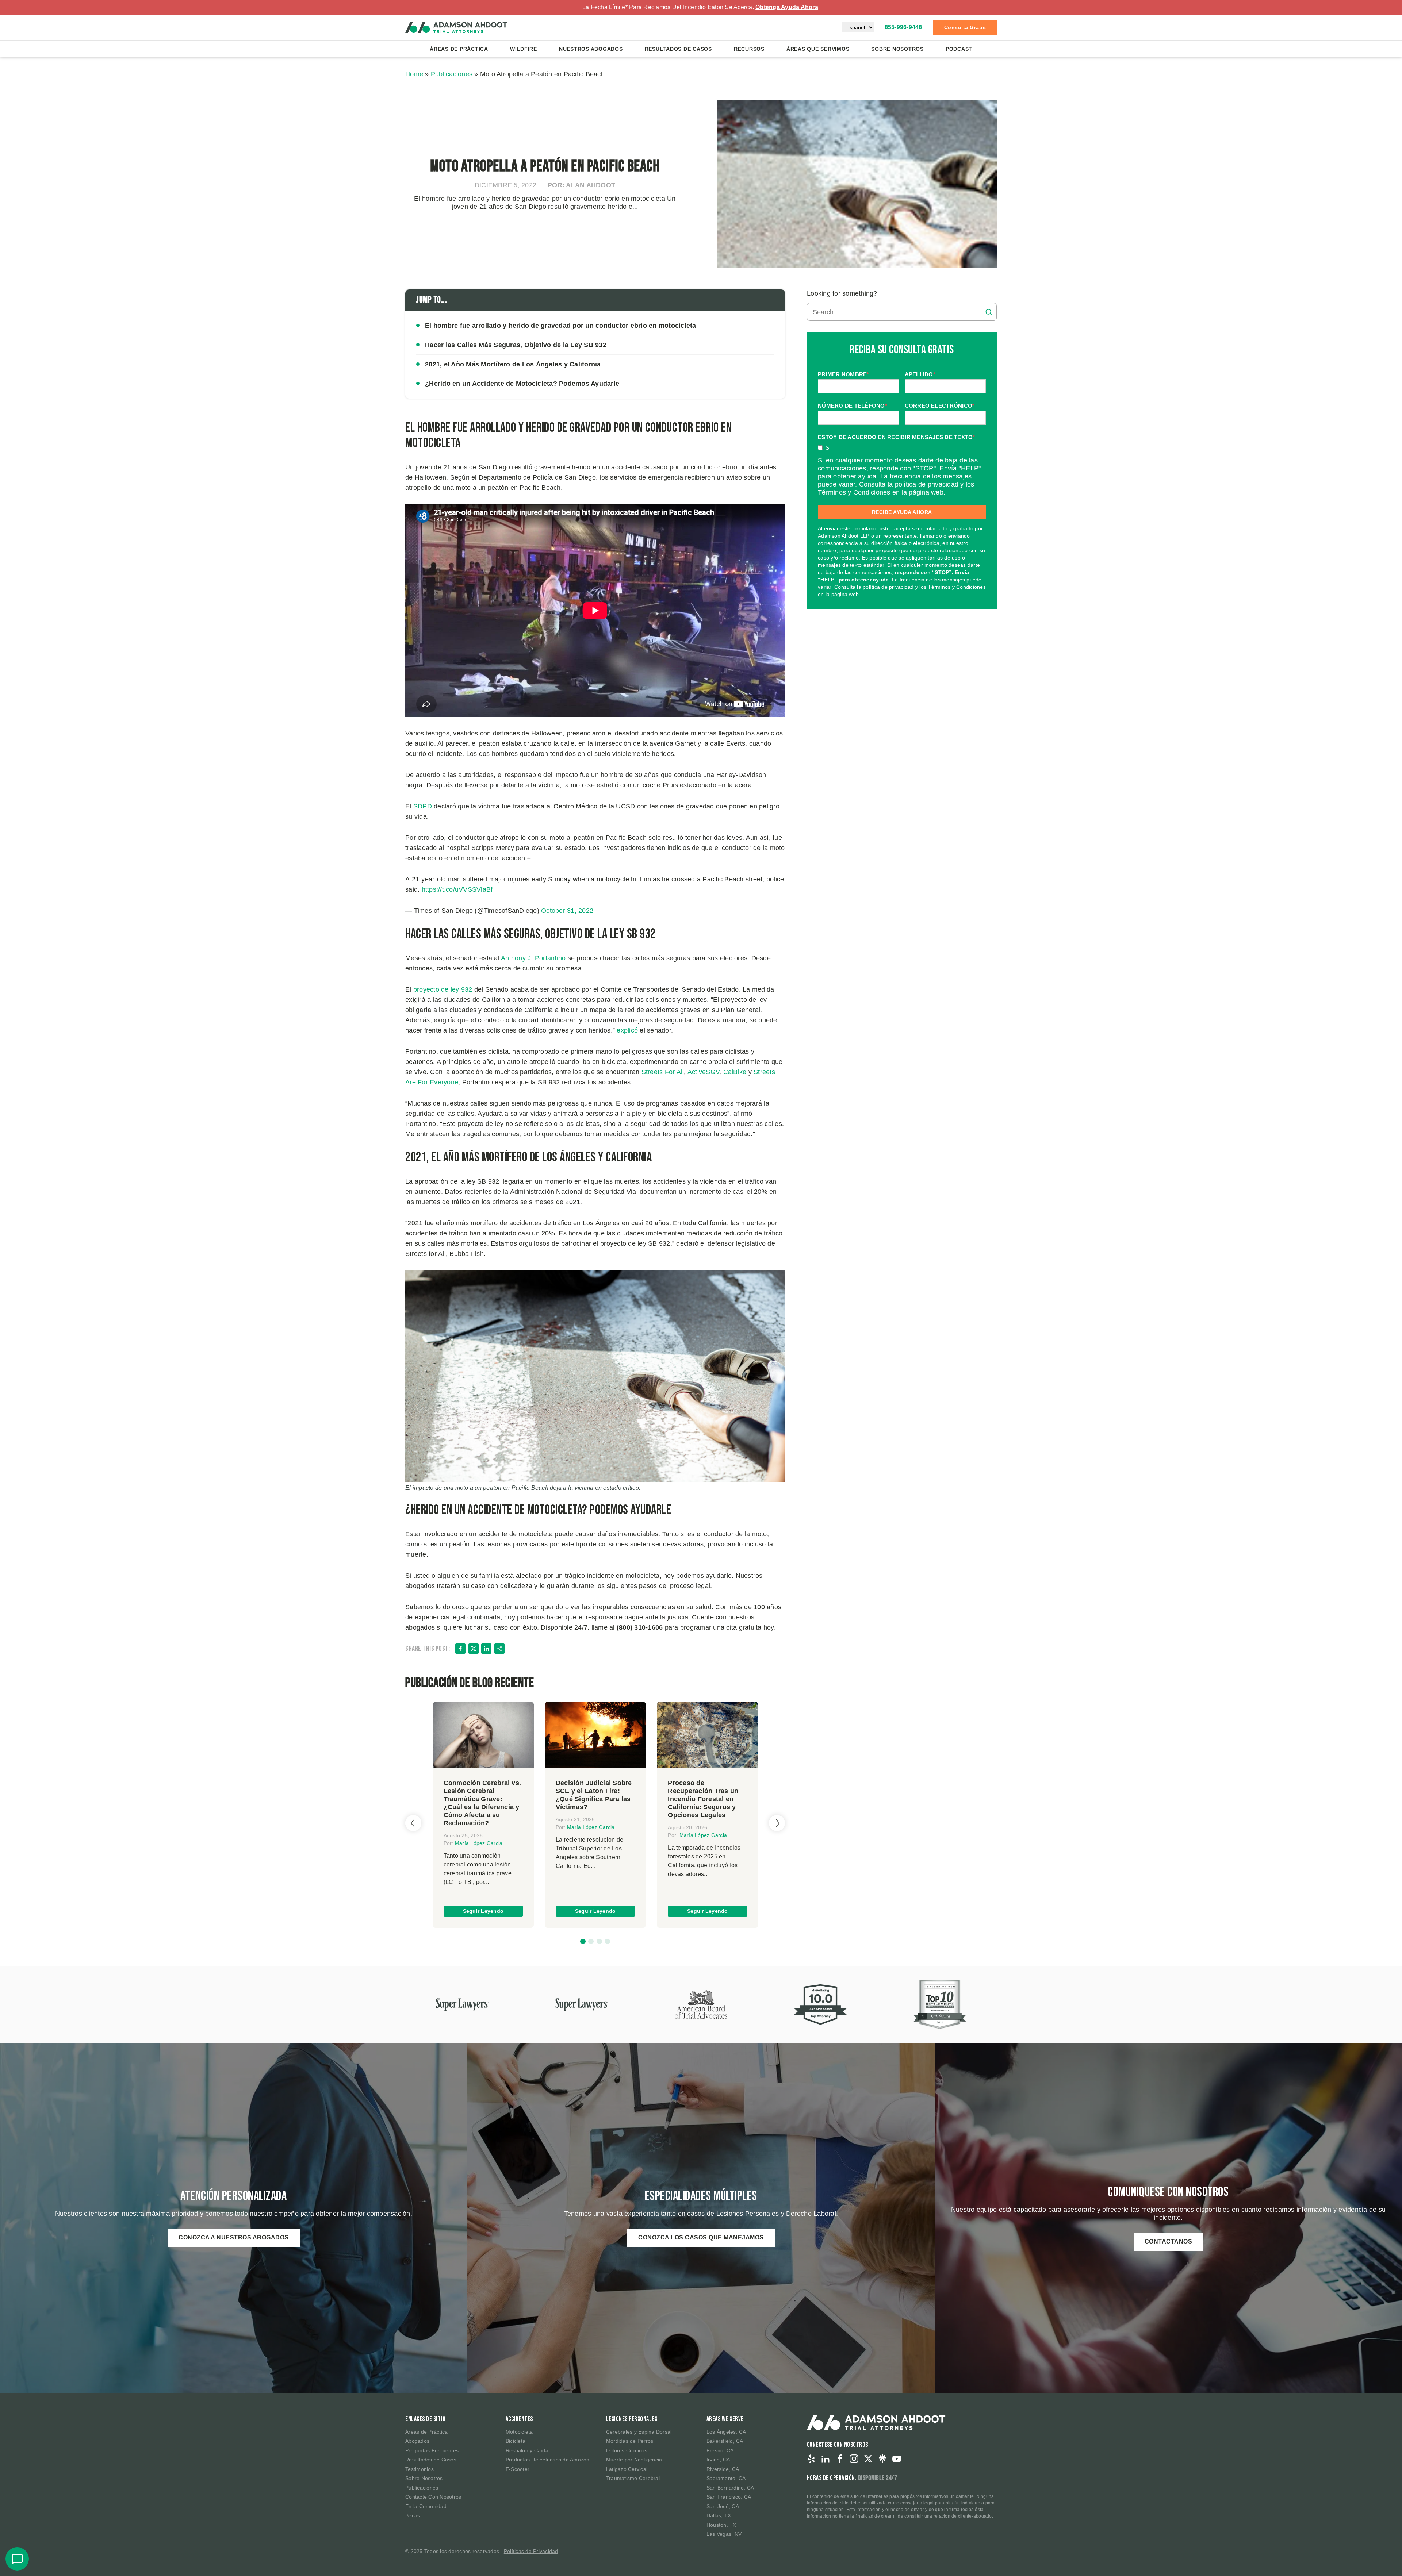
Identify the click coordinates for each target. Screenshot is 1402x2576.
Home (414, 74)
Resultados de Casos (431, 2460)
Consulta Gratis (965, 27)
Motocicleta (519, 2432)
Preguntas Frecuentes (432, 2450)
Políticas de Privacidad (531, 2551)
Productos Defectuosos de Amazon (548, 2460)
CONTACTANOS (1169, 2241)
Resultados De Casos (678, 49)
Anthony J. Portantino (533, 958)
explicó (627, 1030)
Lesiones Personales (632, 2419)
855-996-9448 (903, 27)
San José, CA (723, 2506)
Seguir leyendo (483, 1911)
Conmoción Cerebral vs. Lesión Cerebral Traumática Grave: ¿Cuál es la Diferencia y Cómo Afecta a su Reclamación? (482, 1803)
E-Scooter (518, 2469)
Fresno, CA (720, 2450)
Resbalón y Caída (527, 2450)
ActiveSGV (703, 1072)
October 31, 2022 (567, 911)
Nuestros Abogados (591, 49)
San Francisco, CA (729, 2497)
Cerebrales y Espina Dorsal (639, 2432)
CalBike (735, 1072)
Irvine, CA (718, 2460)
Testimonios (420, 2469)
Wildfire (524, 49)
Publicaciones (452, 74)
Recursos (749, 49)
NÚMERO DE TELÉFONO (853, 406)
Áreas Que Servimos (818, 49)
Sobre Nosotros (897, 49)
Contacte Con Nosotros (433, 2497)
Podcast (959, 49)
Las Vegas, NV (724, 2534)
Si (828, 448)
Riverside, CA (723, 2469)
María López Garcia (479, 1843)
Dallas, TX (719, 2515)
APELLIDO (920, 374)
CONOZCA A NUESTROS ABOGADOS (234, 2237)
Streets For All (663, 1072)
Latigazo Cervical (627, 2469)
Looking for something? (842, 293)
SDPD (423, 806)
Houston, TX (721, 2525)
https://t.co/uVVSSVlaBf (457, 889)
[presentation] (413, 1823)
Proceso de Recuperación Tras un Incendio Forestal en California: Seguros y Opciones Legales (703, 1799)
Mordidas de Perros (630, 2441)
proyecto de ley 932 (443, 989)
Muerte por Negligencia (634, 2460)
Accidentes (519, 2419)
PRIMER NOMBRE (844, 374)
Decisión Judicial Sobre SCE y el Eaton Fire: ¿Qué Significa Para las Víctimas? (594, 1795)
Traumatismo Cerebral (633, 2478)
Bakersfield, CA (725, 2441)
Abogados (417, 2441)
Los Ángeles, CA (726, 2432)
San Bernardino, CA (730, 2488)
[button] (583, 1941)
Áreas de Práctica (459, 49)
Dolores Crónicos (627, 2450)
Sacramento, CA (726, 2478)
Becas (413, 2515)
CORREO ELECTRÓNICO (940, 406)
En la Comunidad (426, 2506)
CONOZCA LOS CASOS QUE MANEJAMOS (701, 2237)
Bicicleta (516, 2441)
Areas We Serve (725, 2419)
